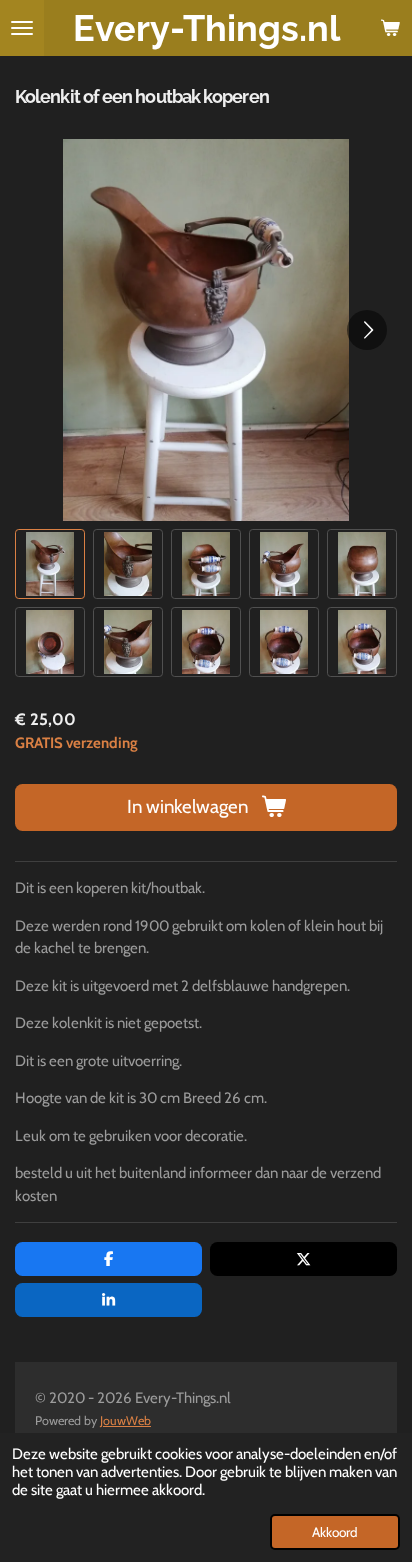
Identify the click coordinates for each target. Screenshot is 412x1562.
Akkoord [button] (335, 1532)
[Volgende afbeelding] (367, 330)
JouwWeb (125, 1420)
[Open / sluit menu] (22, 28)
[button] (50, 564)
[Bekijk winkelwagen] (390, 28)
